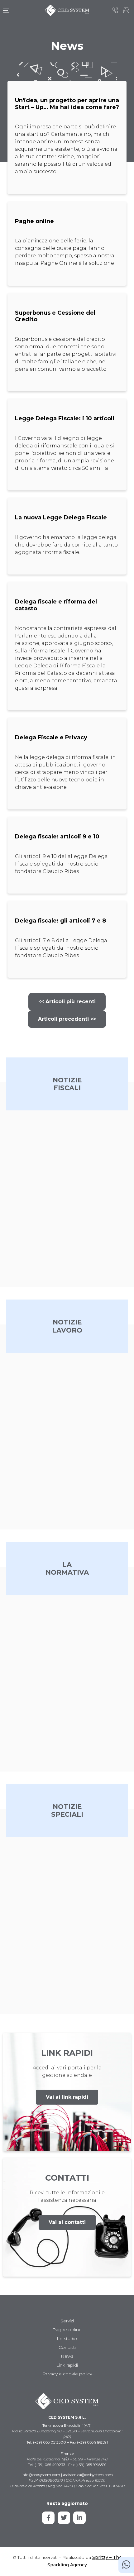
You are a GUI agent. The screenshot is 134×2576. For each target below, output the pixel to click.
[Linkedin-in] (79, 2518)
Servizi (67, 2321)
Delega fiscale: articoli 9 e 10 (57, 837)
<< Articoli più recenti (67, 1002)
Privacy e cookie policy (67, 2374)
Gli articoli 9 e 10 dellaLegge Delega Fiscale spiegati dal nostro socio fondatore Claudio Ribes (61, 864)
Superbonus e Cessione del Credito (55, 316)
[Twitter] (64, 2518)
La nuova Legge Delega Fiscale (61, 518)
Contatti (67, 2347)
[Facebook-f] (48, 2518)
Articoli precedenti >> (67, 1019)
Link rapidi (67, 2365)
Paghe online (34, 221)
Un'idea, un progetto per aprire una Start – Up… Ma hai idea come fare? (67, 104)
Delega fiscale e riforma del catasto (56, 605)
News (67, 2356)
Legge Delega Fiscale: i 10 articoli (65, 418)
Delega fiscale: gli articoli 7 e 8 (60, 921)
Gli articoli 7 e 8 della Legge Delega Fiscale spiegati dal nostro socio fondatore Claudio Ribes (61, 948)
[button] (67, 2097)
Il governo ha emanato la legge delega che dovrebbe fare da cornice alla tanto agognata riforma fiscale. (66, 545)
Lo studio (67, 2339)
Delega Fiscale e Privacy (51, 737)
